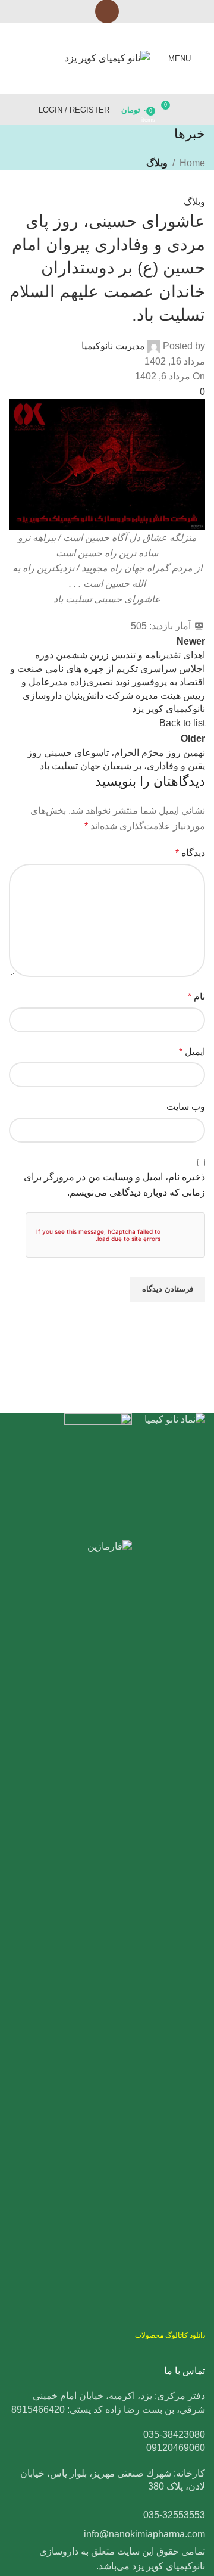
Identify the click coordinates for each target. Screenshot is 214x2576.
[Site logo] (107, 57)
